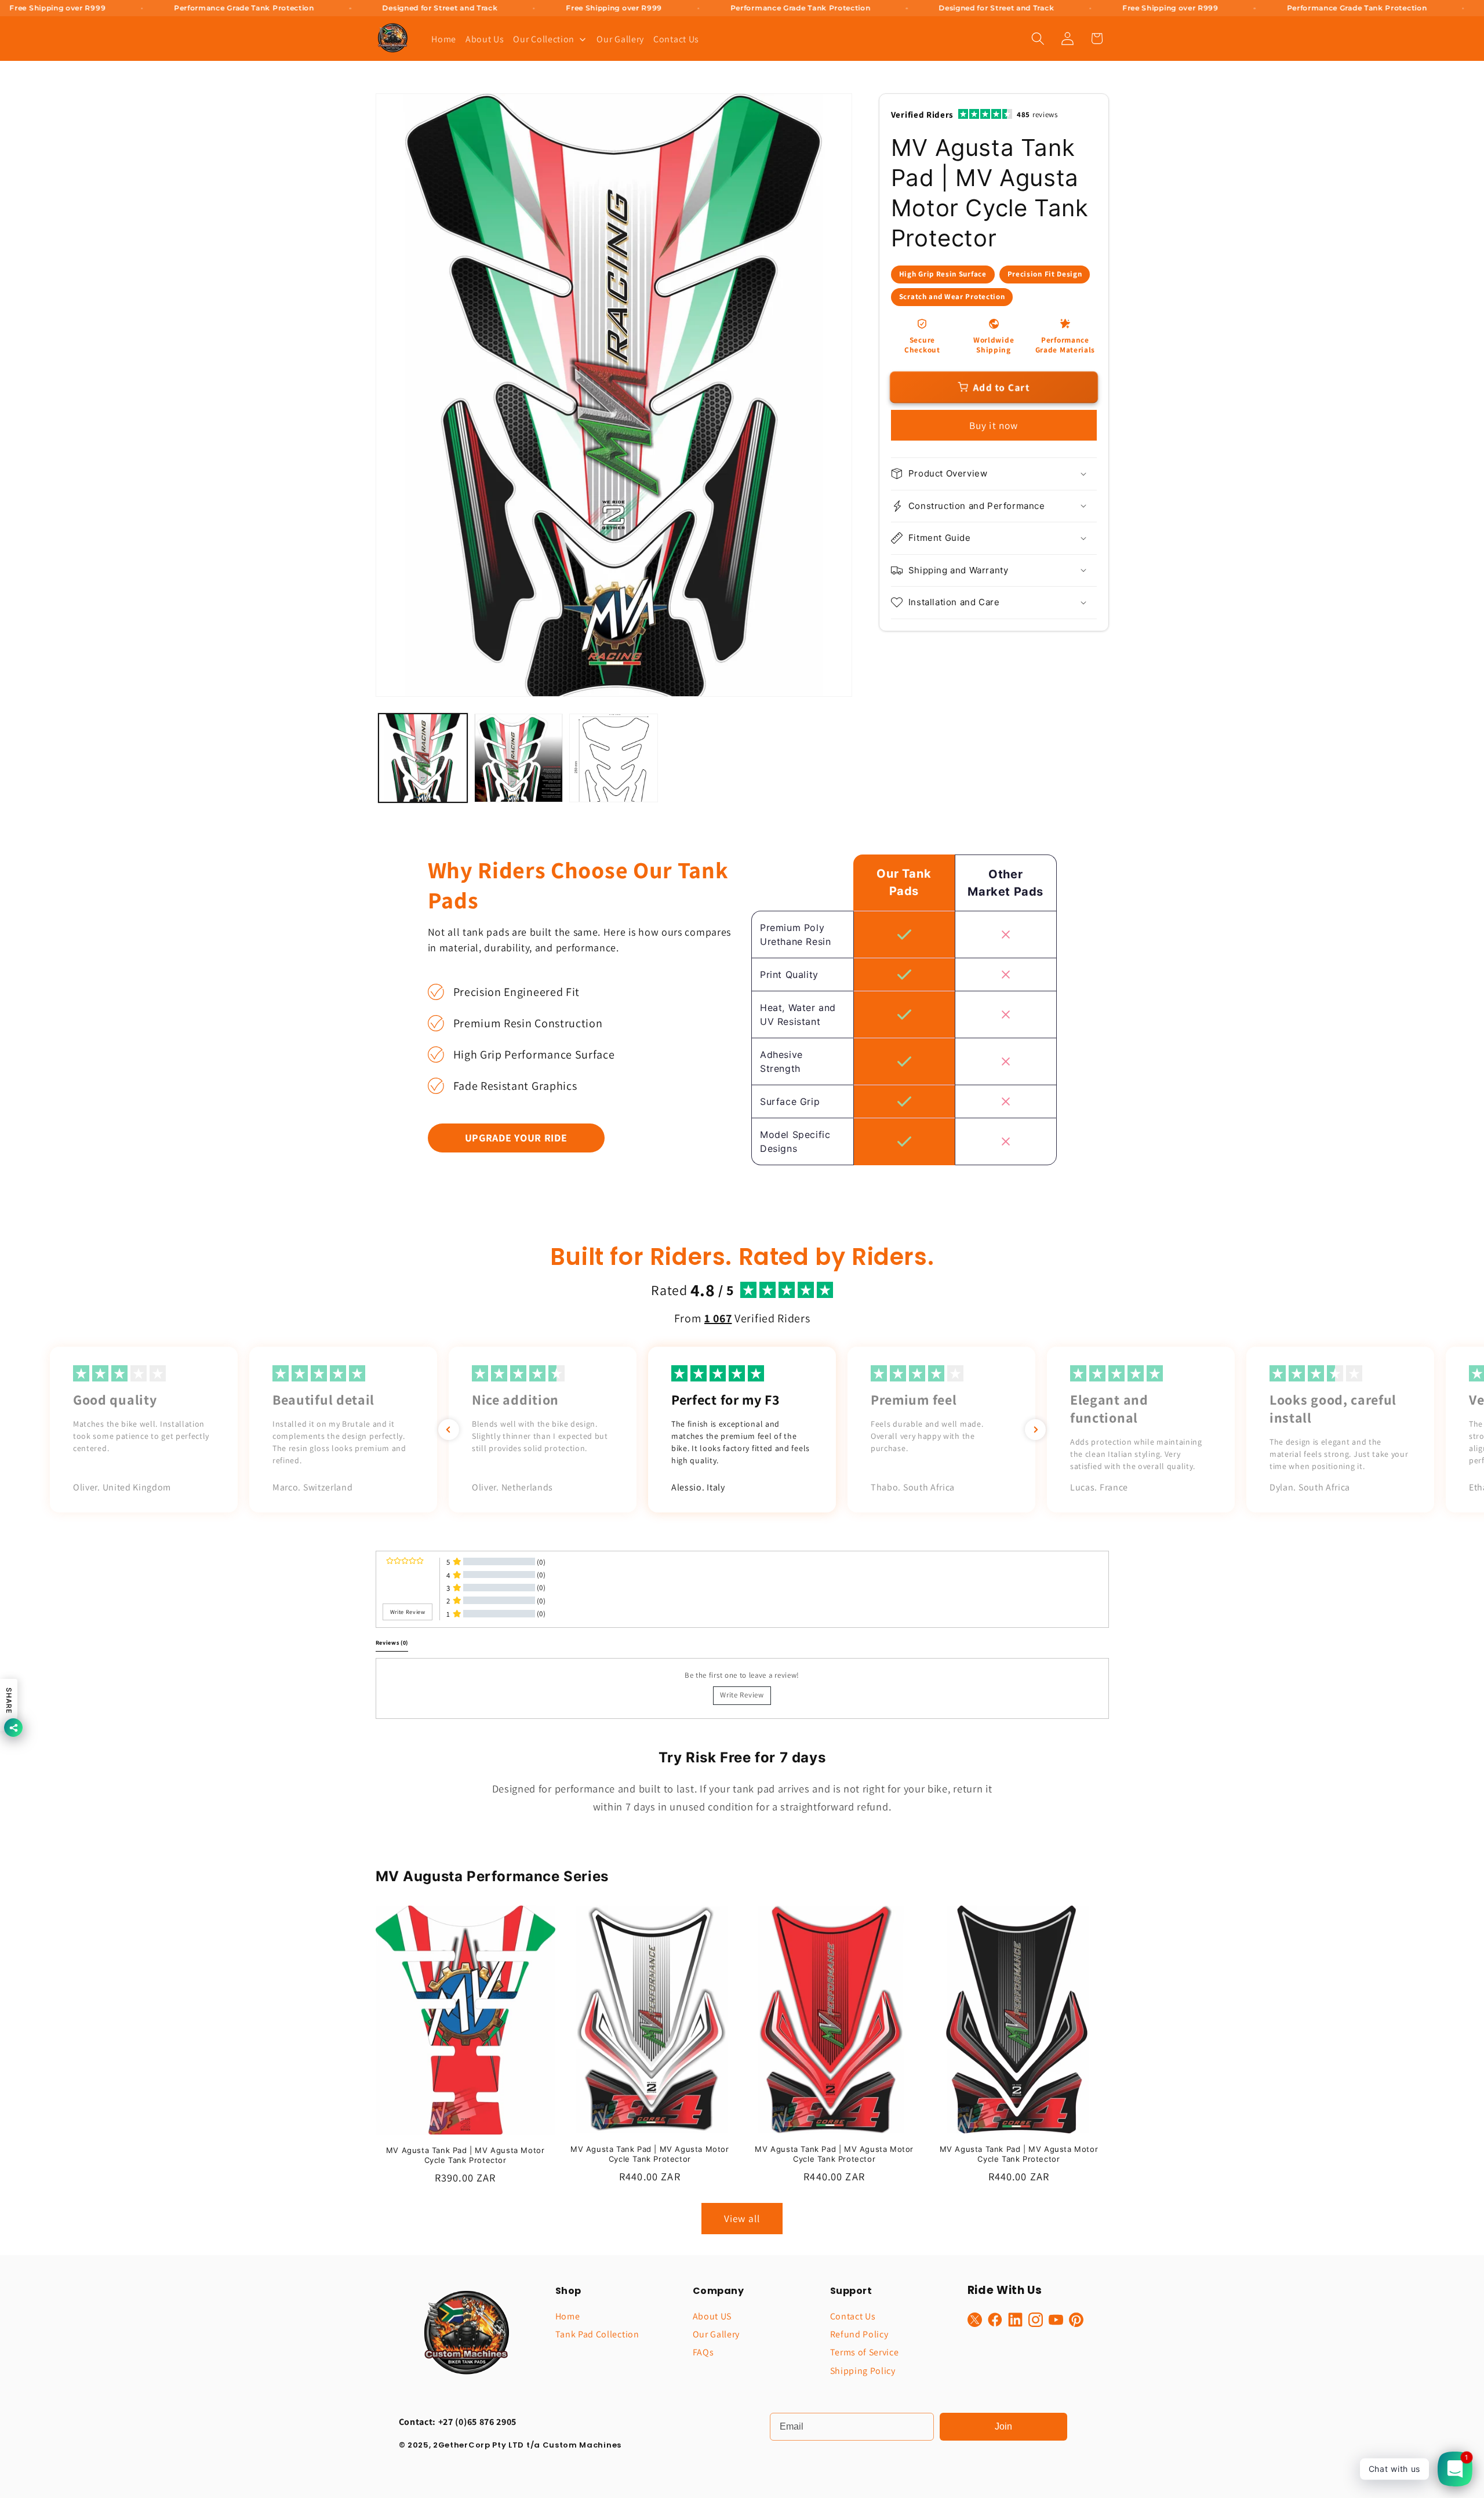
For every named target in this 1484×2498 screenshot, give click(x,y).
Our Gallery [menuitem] (620, 39)
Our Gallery (716, 2334)
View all (742, 2218)
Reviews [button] (392, 1643)
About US (712, 2316)
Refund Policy (859, 2334)
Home (568, 2316)
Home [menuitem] (444, 39)
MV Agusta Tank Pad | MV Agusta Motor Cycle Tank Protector (465, 2155)
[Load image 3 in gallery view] (614, 758)
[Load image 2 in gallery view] (519, 758)
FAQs (703, 2352)
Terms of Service (865, 2352)
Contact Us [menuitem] (676, 39)
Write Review (742, 1695)
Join (1003, 2426)
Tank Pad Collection (597, 2334)
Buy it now (994, 425)
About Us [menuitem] (485, 39)
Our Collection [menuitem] (544, 39)
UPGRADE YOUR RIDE (516, 1138)
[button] (1038, 39)
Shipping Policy (863, 2371)
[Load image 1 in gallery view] (423, 758)
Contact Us (853, 2316)
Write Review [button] (408, 1612)
